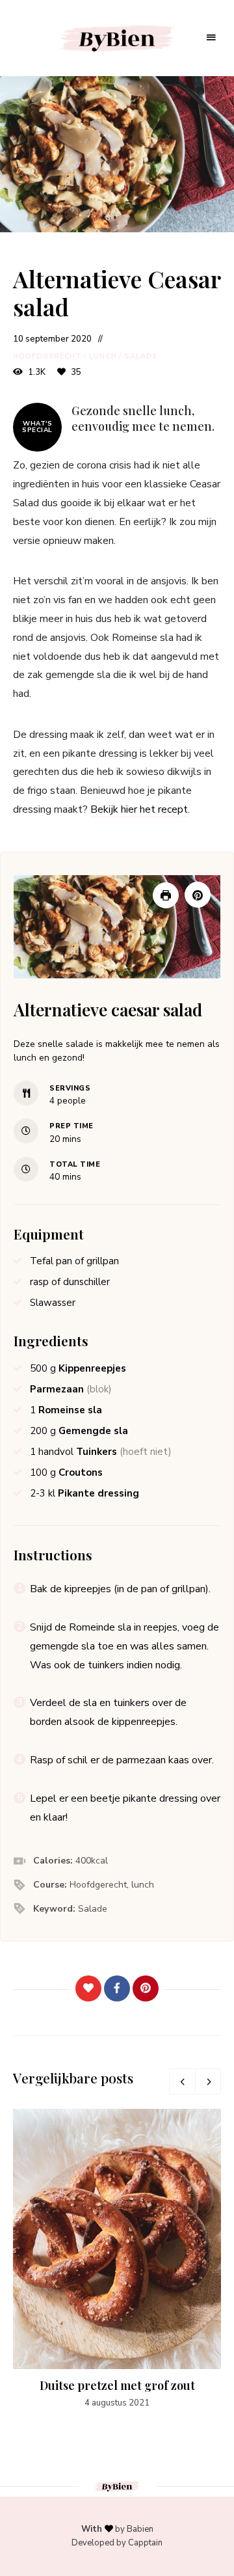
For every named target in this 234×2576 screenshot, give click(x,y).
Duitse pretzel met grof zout (117, 2385)
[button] (198, 895)
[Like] (88, 1988)
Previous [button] (182, 2081)
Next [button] (208, 2081)
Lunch (103, 356)
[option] (117, 2259)
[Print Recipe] (166, 895)
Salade (141, 356)
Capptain (145, 2543)
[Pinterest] (146, 1988)
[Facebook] (117, 1988)
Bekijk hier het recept (139, 809)
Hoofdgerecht (47, 356)
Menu (211, 38)
